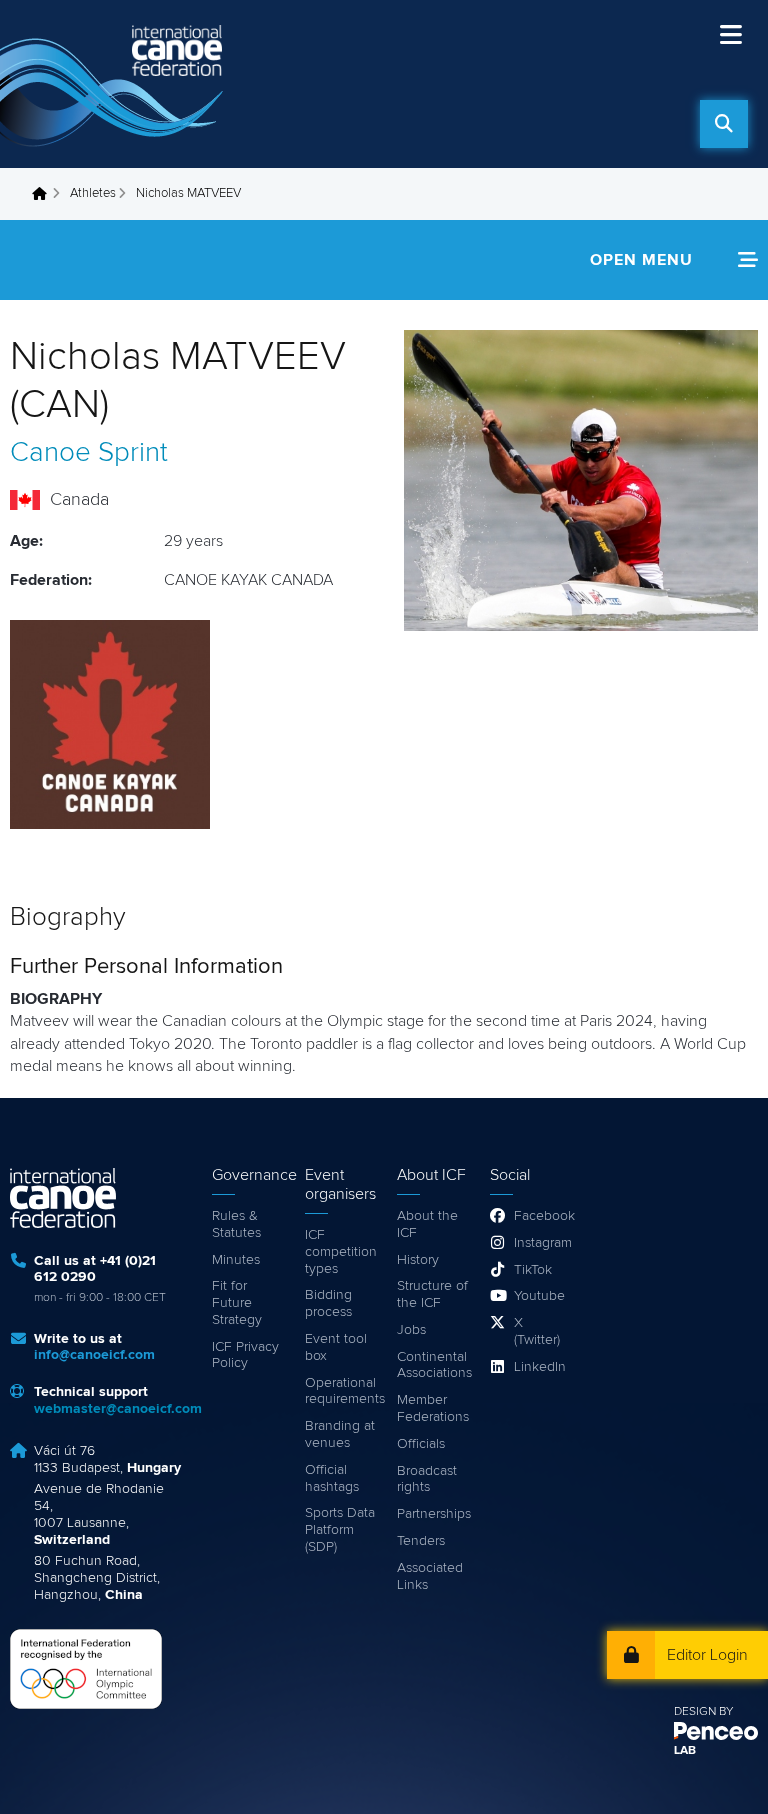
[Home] (115, 84)
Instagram (538, 1243)
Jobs (411, 1330)
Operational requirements (341, 1391)
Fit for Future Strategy (237, 1303)
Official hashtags (332, 1478)
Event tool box (336, 1347)
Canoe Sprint (89, 453)
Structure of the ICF (432, 1294)
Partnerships (433, 1514)
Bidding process (328, 1303)
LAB (685, 1751)
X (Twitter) (537, 1331)
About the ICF (427, 1224)
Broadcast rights (427, 1479)
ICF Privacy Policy (245, 1355)
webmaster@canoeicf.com (118, 1409)
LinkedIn (538, 1367)
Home (45, 194)
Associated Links (430, 1576)
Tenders (421, 1541)
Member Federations (433, 1408)
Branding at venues (340, 1434)
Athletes (93, 193)
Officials (421, 1444)
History (418, 1260)
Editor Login (707, 1655)
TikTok (533, 1270)
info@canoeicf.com (94, 1355)
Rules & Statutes (236, 1224)
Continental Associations (433, 1365)
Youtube (538, 1296)
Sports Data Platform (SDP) (340, 1530)
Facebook (538, 1216)
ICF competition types (341, 1252)
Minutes (236, 1260)
